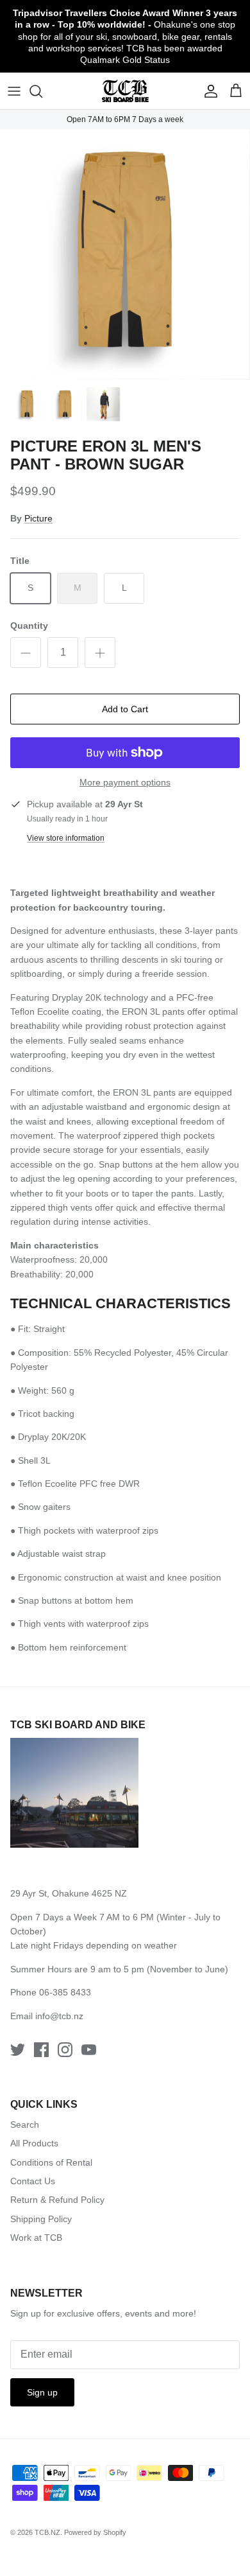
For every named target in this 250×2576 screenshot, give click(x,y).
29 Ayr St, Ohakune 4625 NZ (69, 1893)
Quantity (29, 626)
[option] (125, 254)
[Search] (42, 91)
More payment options (125, 782)
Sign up (42, 2392)
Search (25, 2125)
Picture (38, 518)
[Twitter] (18, 2050)
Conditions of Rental (51, 2162)
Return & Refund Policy (57, 2200)
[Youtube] (89, 2050)
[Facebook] (41, 2050)
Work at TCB (36, 2238)
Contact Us (33, 2181)
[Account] (208, 91)
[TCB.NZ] (125, 91)
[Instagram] (65, 2050)
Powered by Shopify (95, 2532)
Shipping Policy (41, 2219)
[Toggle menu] (14, 91)
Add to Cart (125, 709)
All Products (34, 2143)
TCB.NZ (47, 2532)
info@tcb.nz (59, 2016)
